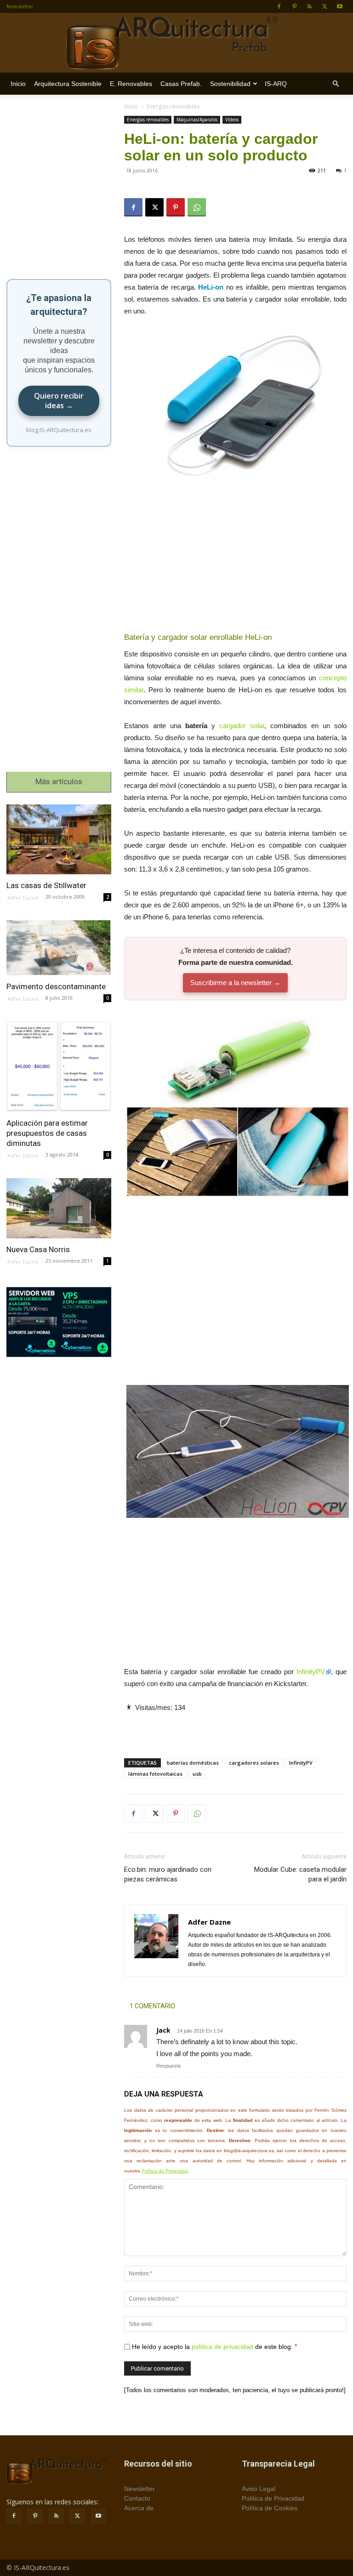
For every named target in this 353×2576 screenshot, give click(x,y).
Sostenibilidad (230, 84)
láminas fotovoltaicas (155, 1774)
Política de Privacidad (165, 2171)
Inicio (18, 84)
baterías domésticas (193, 1763)
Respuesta (168, 2066)
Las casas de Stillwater (46, 885)
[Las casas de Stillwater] (59, 839)
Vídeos (232, 120)
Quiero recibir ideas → (59, 401)
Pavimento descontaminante (56, 986)
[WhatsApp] (197, 207)
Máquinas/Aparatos (197, 120)
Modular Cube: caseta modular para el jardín (300, 1874)
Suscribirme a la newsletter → (235, 983)
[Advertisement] (235, 558)
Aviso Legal (259, 2489)
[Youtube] (340, 6)
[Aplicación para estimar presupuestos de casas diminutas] (59, 1067)
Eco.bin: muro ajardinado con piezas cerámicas (168, 1874)
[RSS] (309, 6)
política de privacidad (222, 2347)
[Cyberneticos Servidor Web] (59, 1322)
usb (197, 1774)
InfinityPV (311, 1672)
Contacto (137, 2498)
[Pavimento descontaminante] (59, 948)
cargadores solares (254, 1763)
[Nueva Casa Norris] (59, 1208)
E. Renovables (131, 84)
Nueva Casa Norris (38, 1249)
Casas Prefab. (181, 84)
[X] (325, 6)
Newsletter (20, 6)
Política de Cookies (270, 2508)
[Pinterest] (294, 6)
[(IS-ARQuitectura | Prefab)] (176, 43)
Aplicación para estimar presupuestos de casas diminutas (47, 1133)
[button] (336, 84)
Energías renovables (148, 120)
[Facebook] (279, 6)
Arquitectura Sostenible (68, 84)
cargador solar (242, 726)
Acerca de (139, 2508)
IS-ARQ (276, 84)
